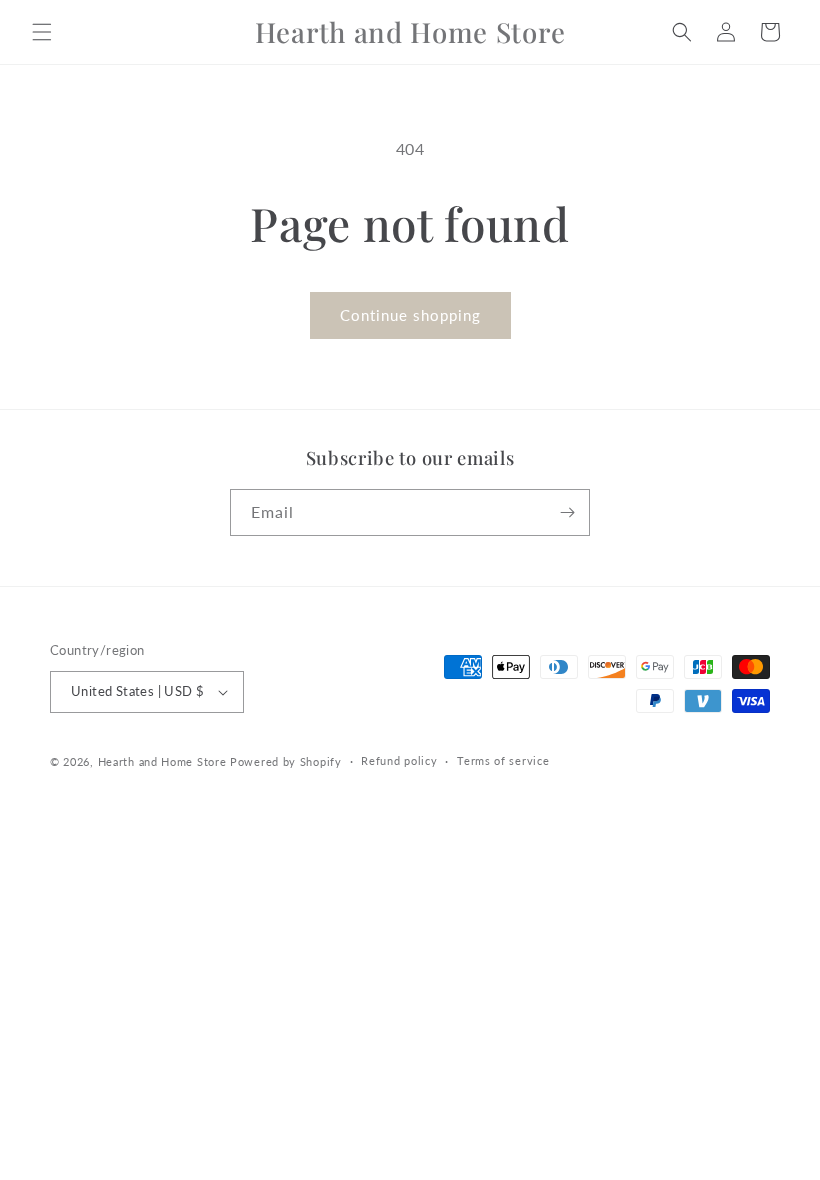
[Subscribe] (567, 512)
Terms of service (503, 760)
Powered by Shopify (286, 761)
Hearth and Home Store (162, 761)
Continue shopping (410, 315)
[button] (42, 32)
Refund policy (399, 760)
